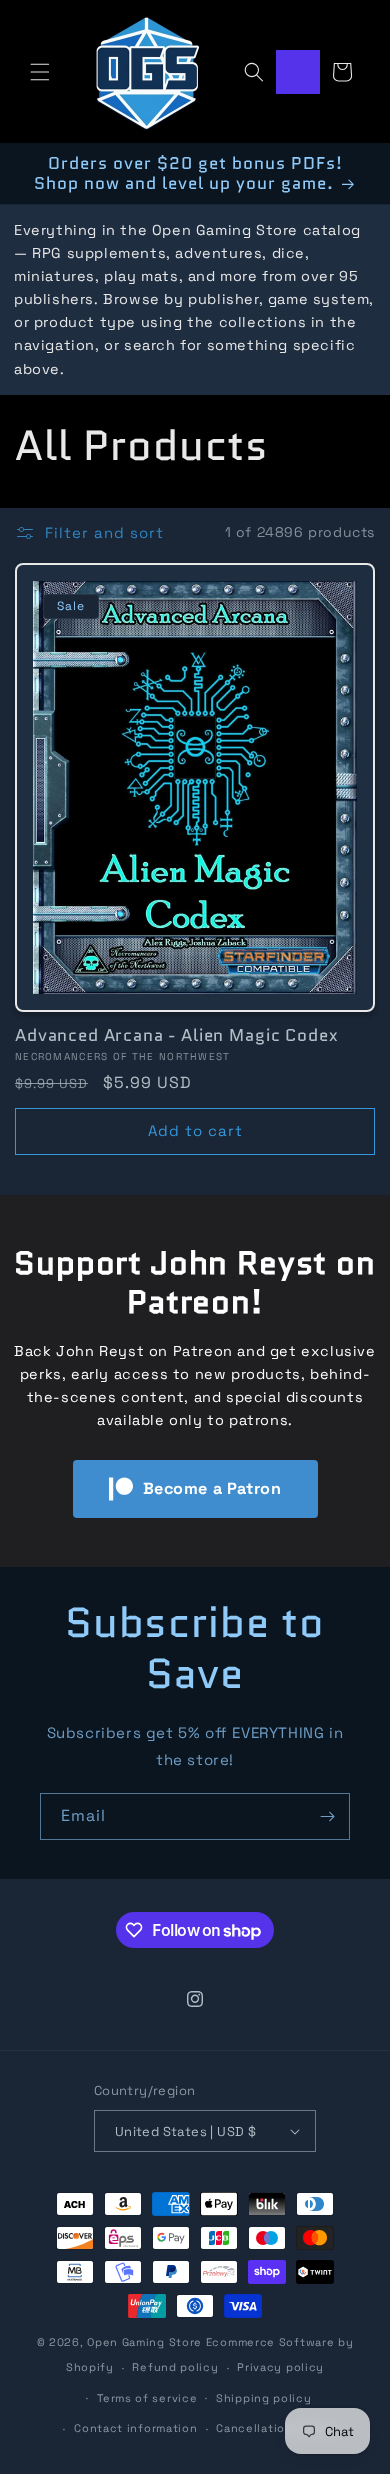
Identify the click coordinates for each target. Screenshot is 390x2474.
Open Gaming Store (144, 2342)
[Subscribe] (327, 1816)
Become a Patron (212, 1488)
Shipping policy (264, 2398)
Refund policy (175, 2367)
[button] (40, 72)
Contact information (135, 2428)
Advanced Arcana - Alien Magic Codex (176, 1035)
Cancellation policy (275, 2428)
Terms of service (147, 2398)
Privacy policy (280, 2367)
